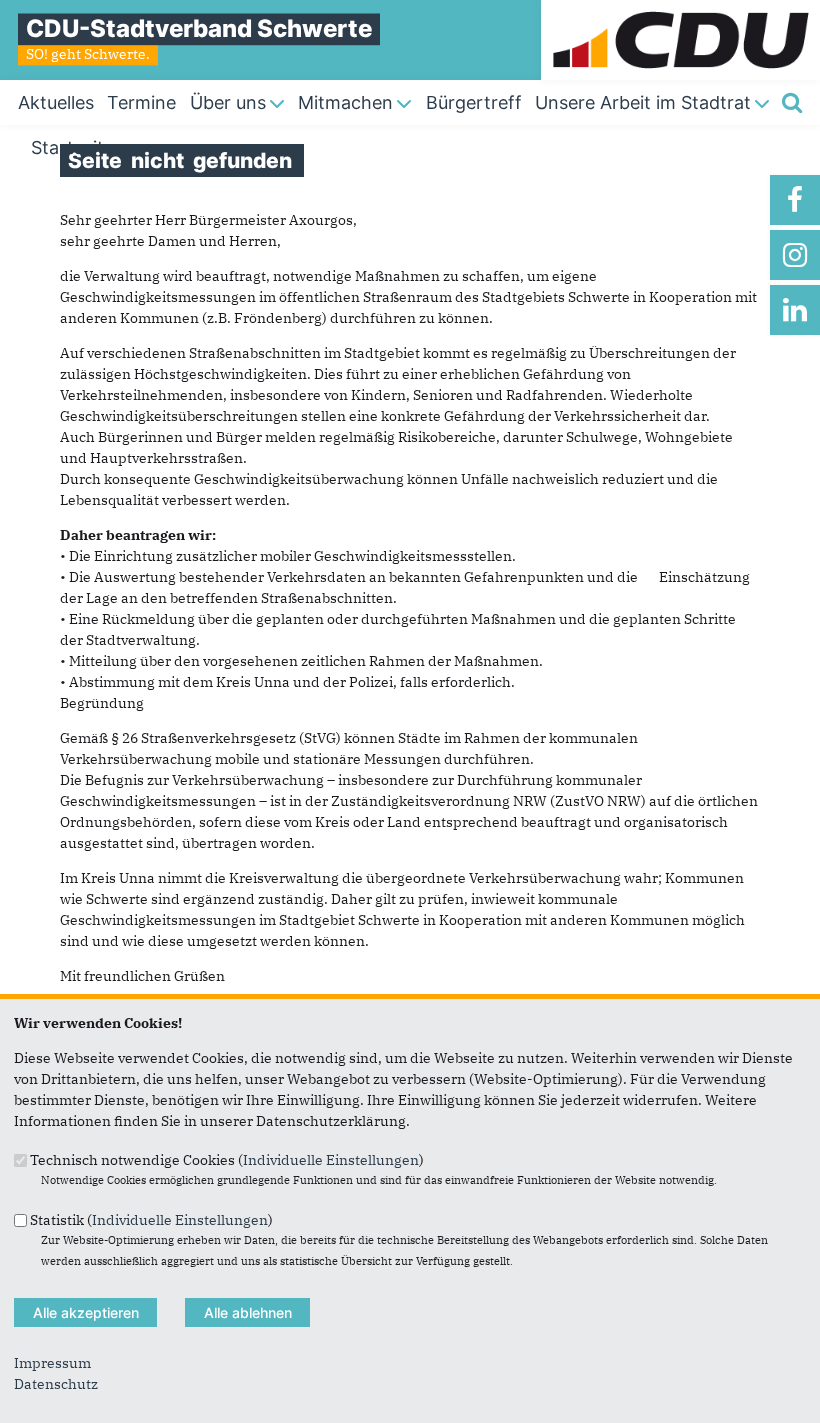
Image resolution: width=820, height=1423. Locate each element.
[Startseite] (680, 10)
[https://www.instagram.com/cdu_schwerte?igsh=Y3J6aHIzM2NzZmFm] (795, 255)
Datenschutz (56, 1384)
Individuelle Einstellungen (331, 1160)
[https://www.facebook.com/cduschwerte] (795, 200)
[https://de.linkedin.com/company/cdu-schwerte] (795, 310)
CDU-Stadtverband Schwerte (199, 28)
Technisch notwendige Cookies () (227, 1160)
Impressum (52, 1363)
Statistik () (151, 1219)
